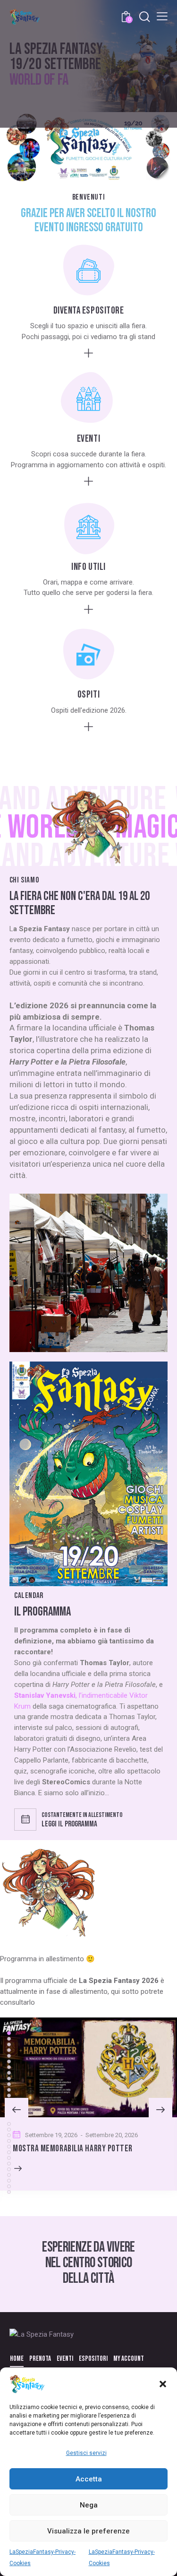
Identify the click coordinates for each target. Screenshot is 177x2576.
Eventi (88, 439)
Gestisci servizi (86, 2453)
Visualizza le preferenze (88, 2531)
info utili (88, 567)
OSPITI (88, 694)
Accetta (89, 2479)
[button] (163, 2384)
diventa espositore (89, 310)
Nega (89, 2505)
